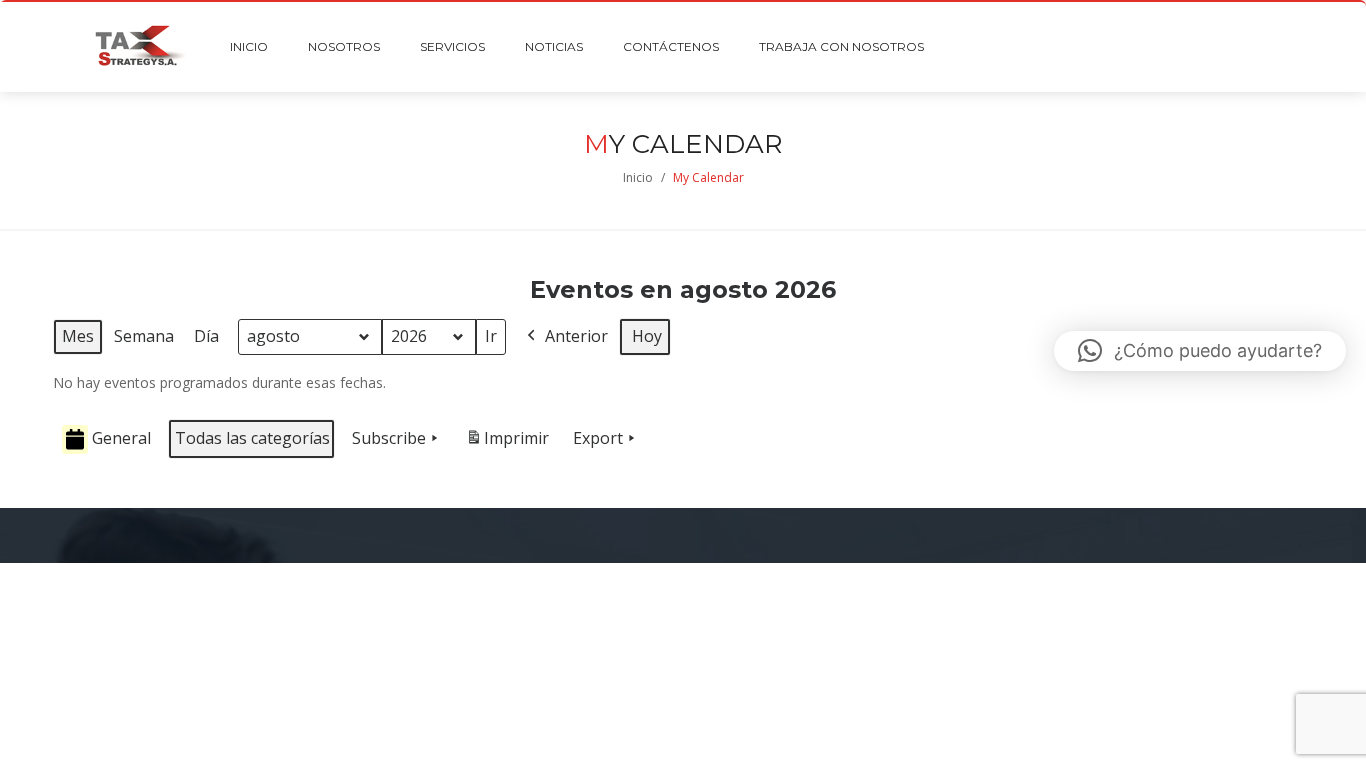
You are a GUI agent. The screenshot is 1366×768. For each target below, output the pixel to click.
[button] (1200, 351)
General (121, 438)
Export (598, 438)
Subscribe (389, 438)
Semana (144, 336)
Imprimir (507, 443)
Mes (78, 336)
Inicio (638, 177)
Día (206, 336)
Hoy (647, 336)
